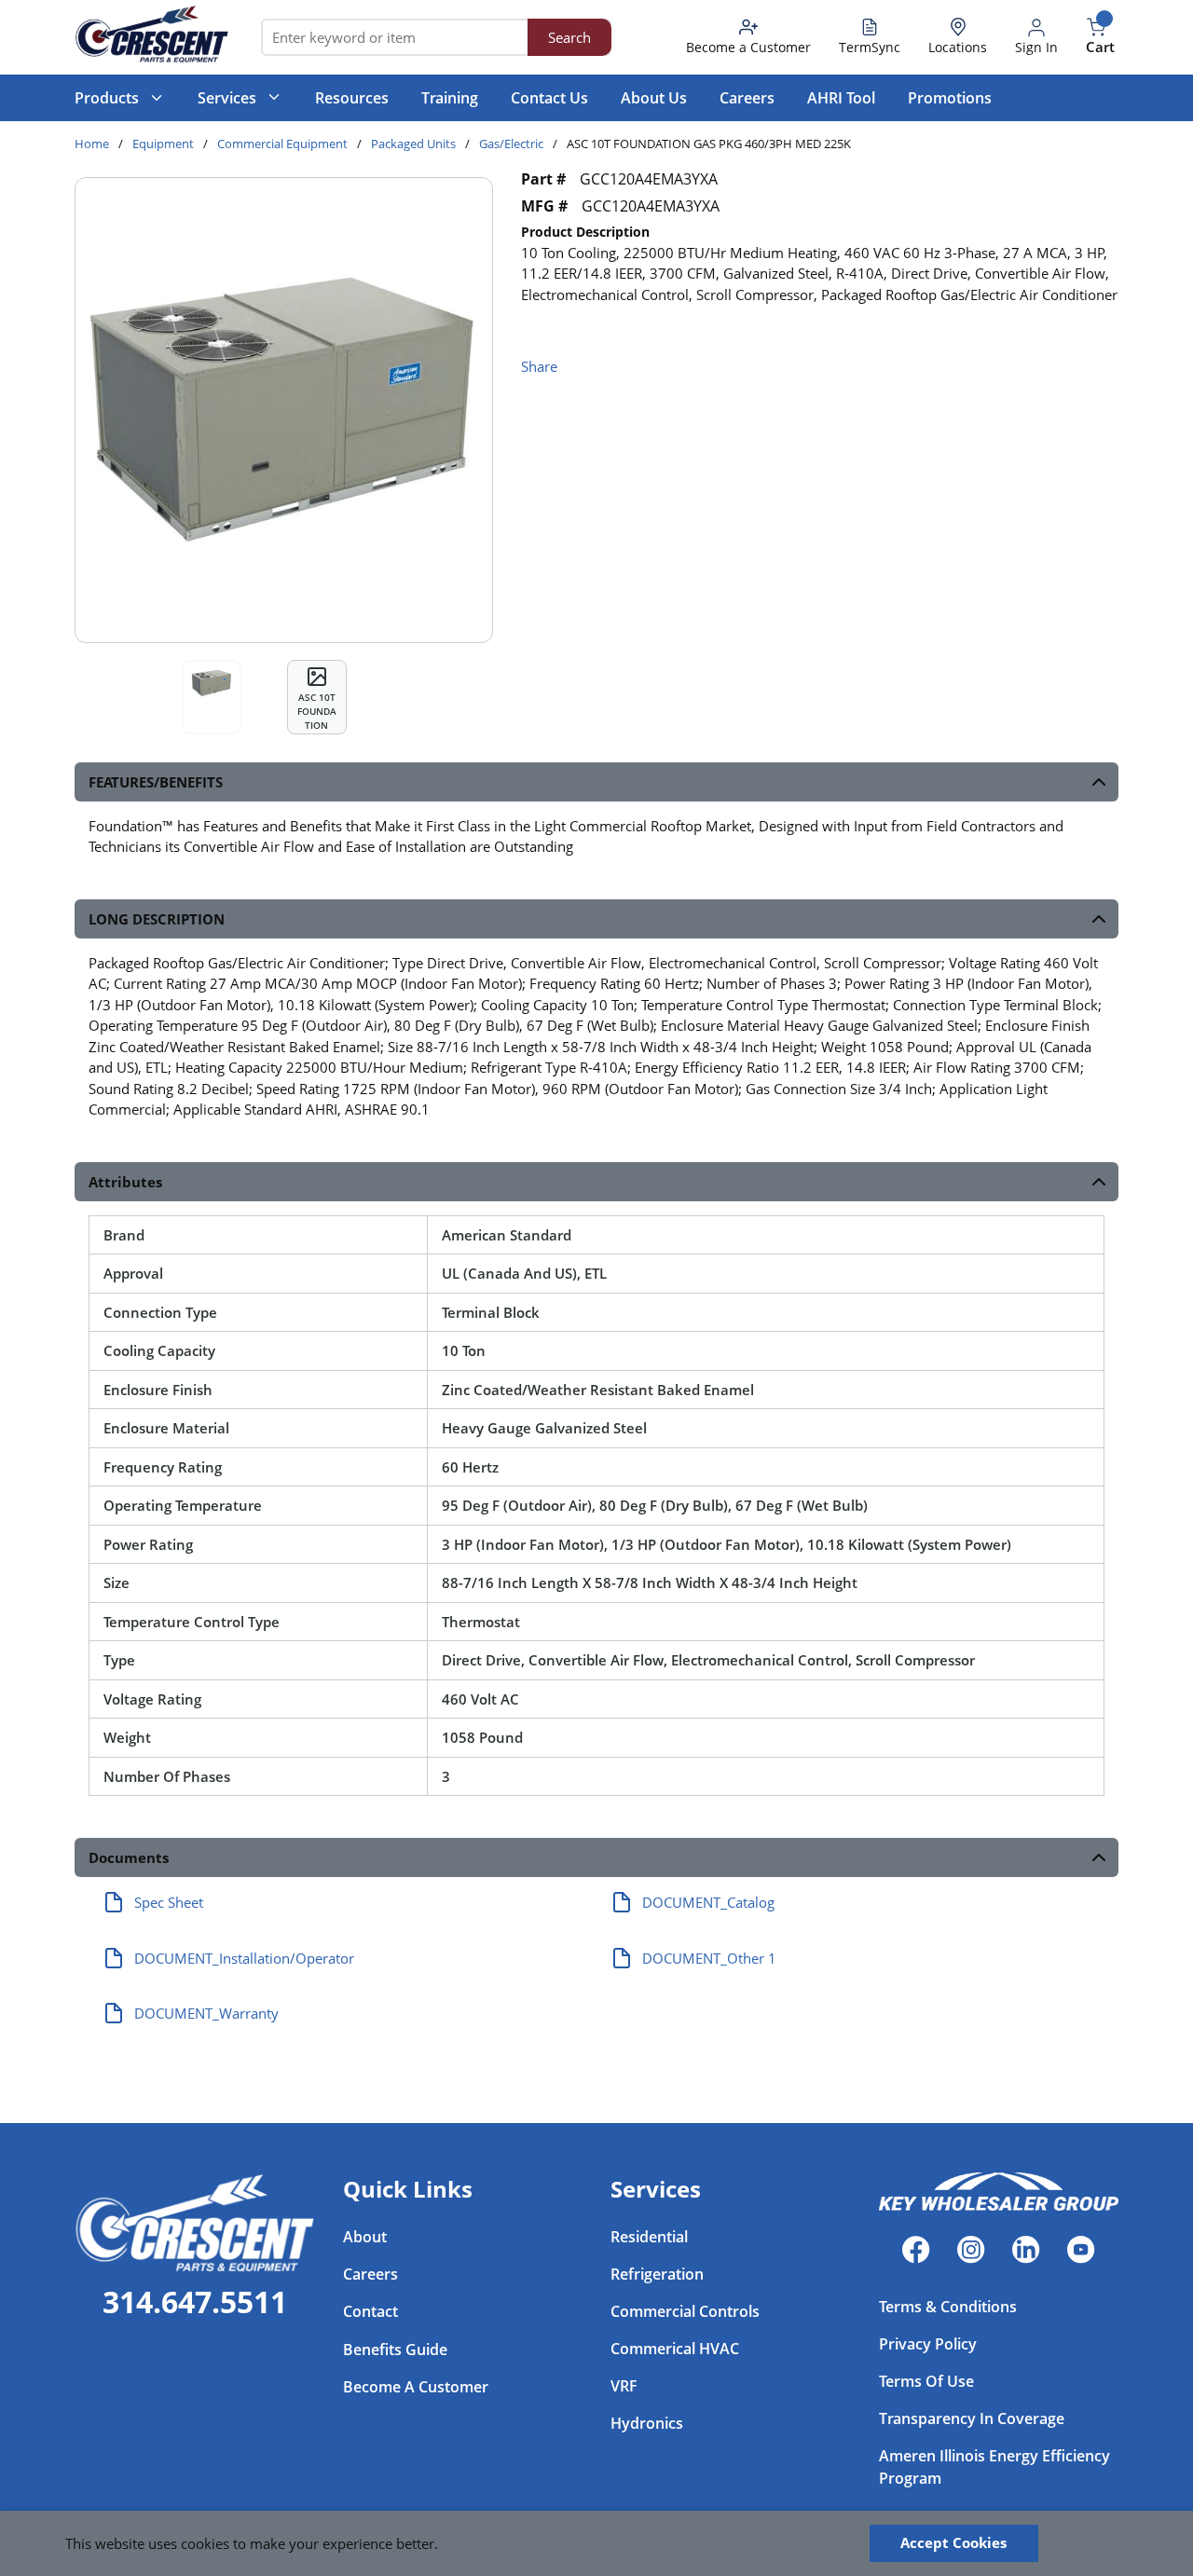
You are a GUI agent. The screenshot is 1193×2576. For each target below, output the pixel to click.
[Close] (1088, 2543)
